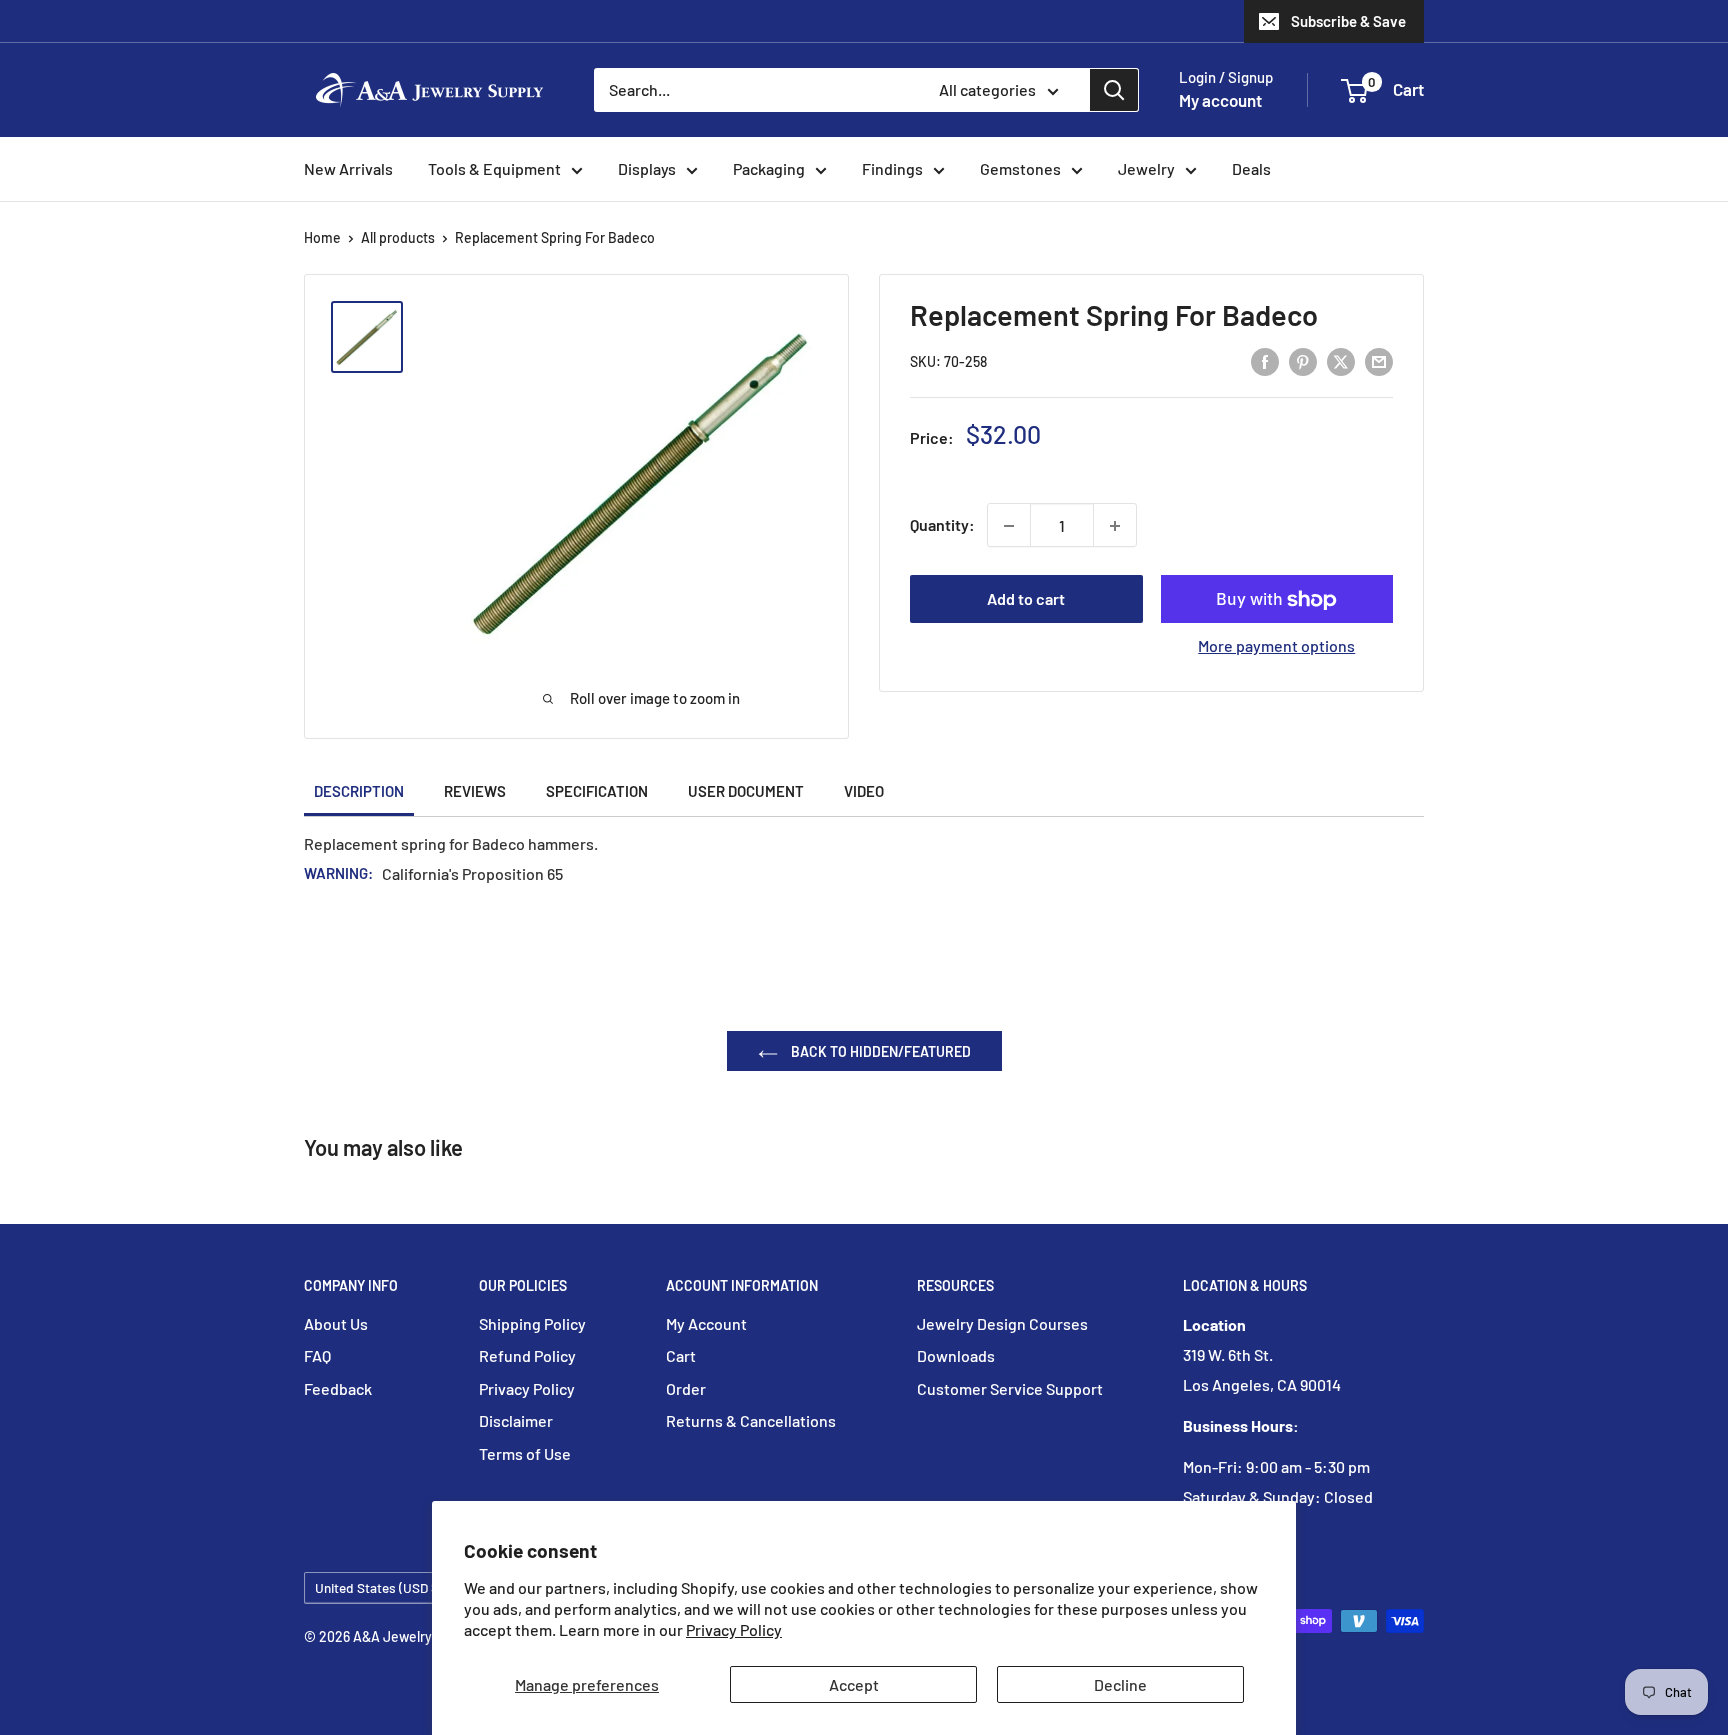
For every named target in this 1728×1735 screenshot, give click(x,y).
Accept (854, 1684)
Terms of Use (525, 1453)
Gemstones (1020, 168)
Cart (681, 1355)
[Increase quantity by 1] (1115, 526)
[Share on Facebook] (1265, 360)
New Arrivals (348, 168)
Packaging (769, 168)
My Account (706, 1323)
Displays (647, 168)
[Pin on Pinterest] (1303, 360)
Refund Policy (527, 1355)
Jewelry (1146, 168)
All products (398, 237)
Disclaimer (516, 1420)
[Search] (1114, 90)
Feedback (338, 1388)
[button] (1354, 91)
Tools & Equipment (494, 168)
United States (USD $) (379, 1587)
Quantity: (942, 525)
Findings (892, 168)
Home (322, 237)
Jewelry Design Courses (1002, 1323)
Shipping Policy (532, 1323)
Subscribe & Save (1348, 21)
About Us (336, 1323)
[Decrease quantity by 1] (1009, 526)
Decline (1120, 1684)
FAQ (317, 1355)
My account (1220, 100)
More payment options (1276, 646)
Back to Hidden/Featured (879, 1051)
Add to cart (1026, 599)
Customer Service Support (1010, 1388)
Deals (1251, 168)
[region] (376, 337)
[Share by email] (1379, 360)
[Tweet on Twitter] (1341, 360)
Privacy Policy (734, 1629)
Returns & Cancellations (751, 1420)
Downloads (956, 1355)
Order (686, 1388)
